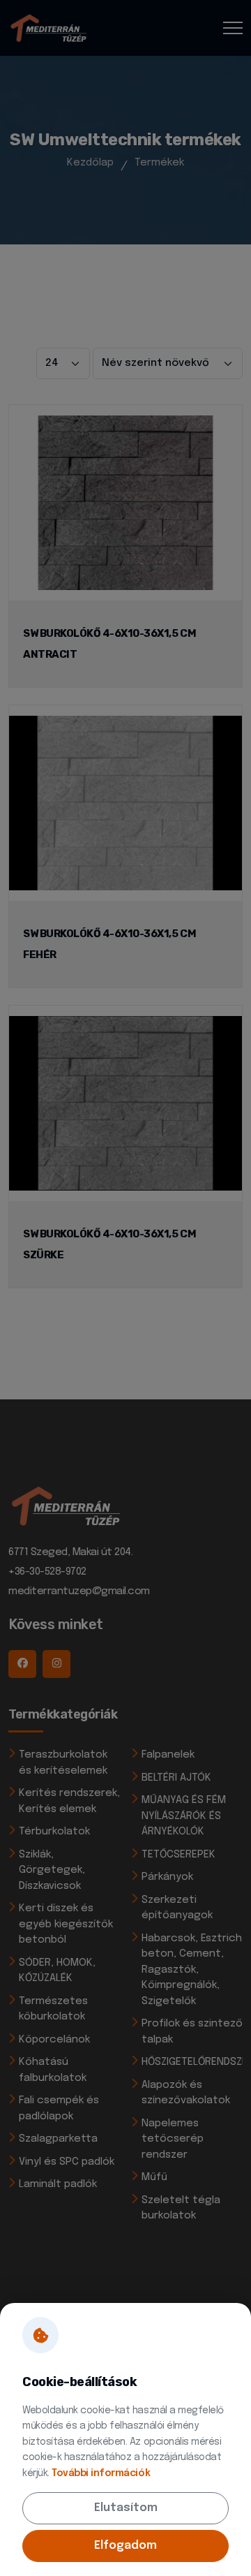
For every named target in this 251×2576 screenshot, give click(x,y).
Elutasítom (126, 2508)
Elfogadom (125, 2546)
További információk (101, 2473)
